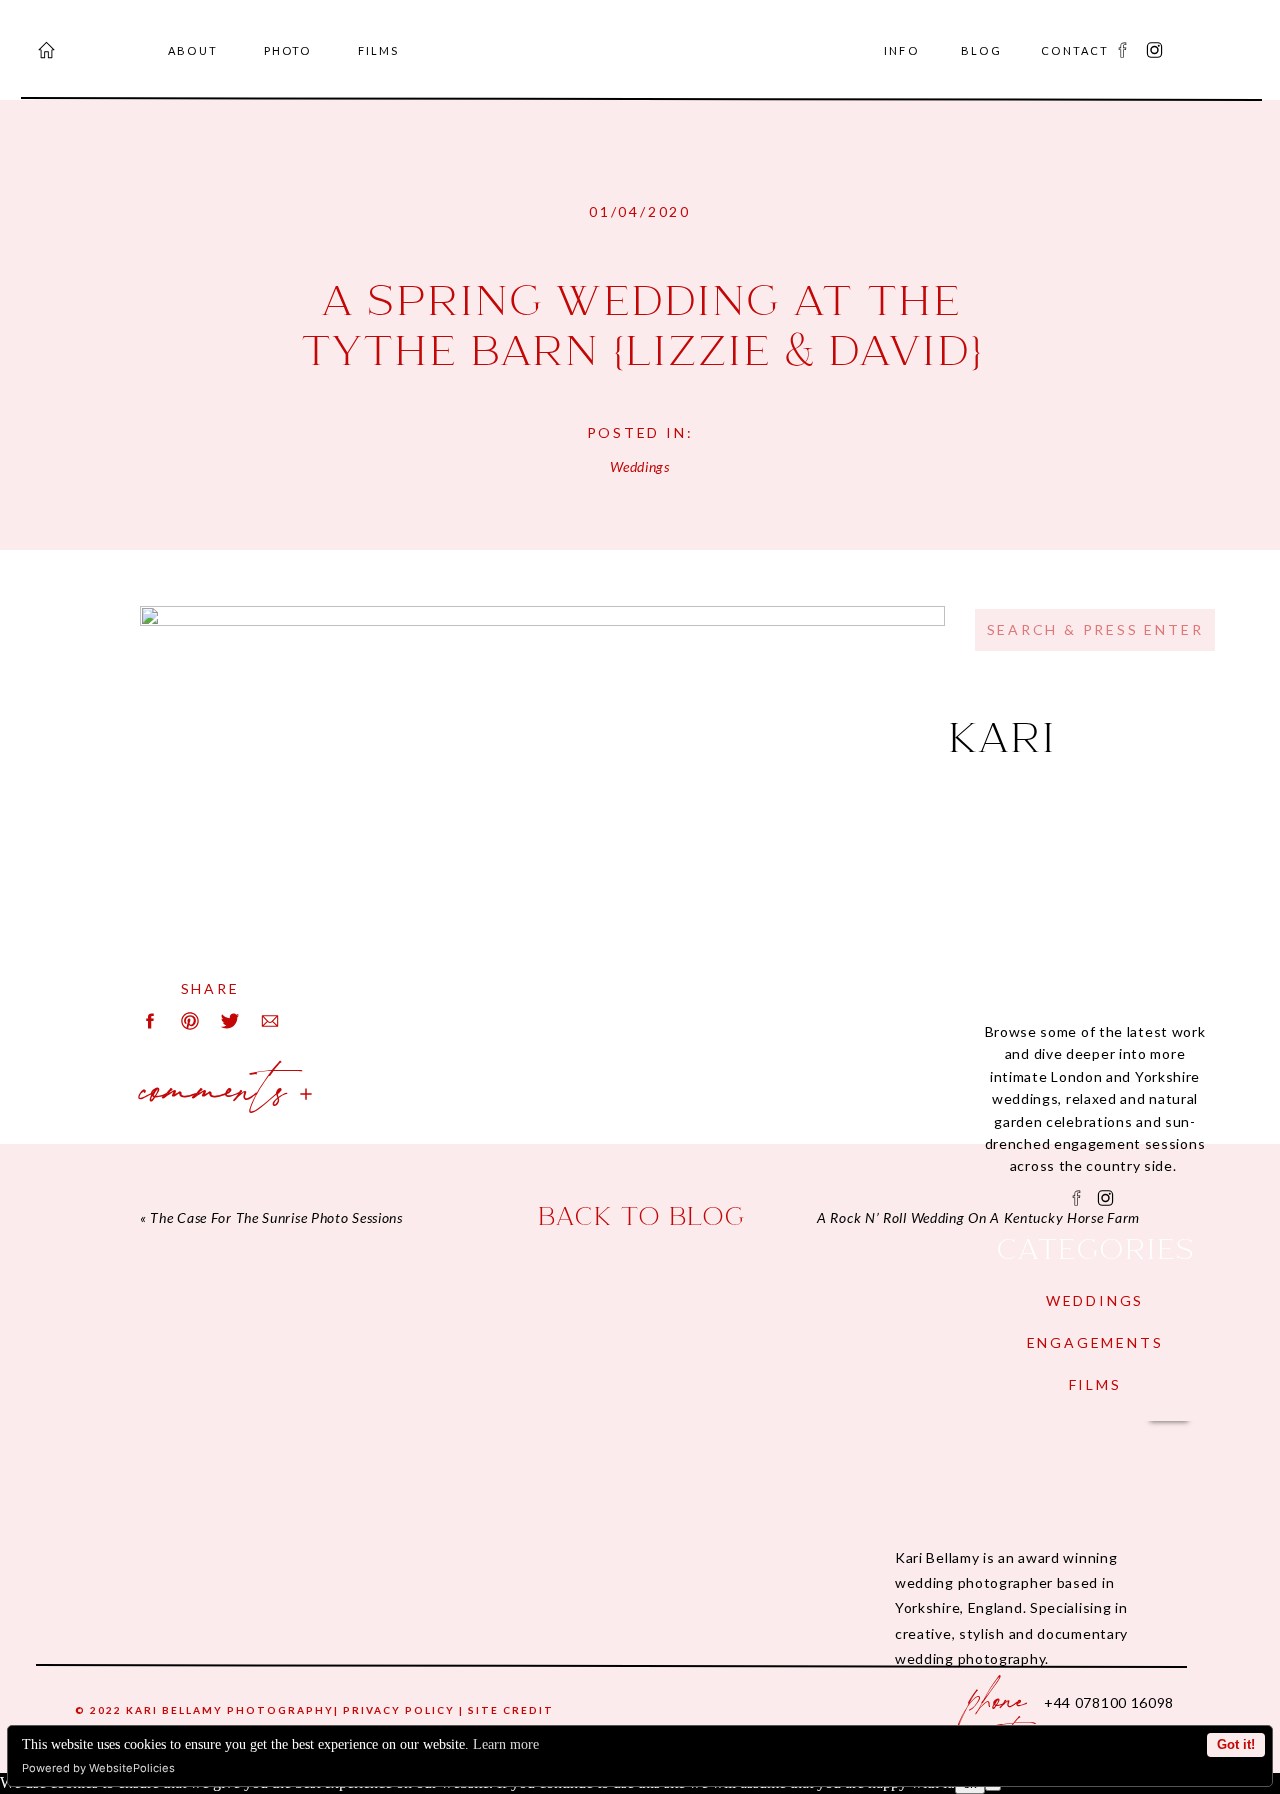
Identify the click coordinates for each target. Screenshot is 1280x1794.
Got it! (1236, 1745)
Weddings (640, 466)
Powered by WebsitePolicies (98, 1768)
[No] (993, 1788)
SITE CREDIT (511, 1710)
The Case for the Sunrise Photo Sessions (276, 1217)
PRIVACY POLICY (399, 1710)
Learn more (506, 1744)
